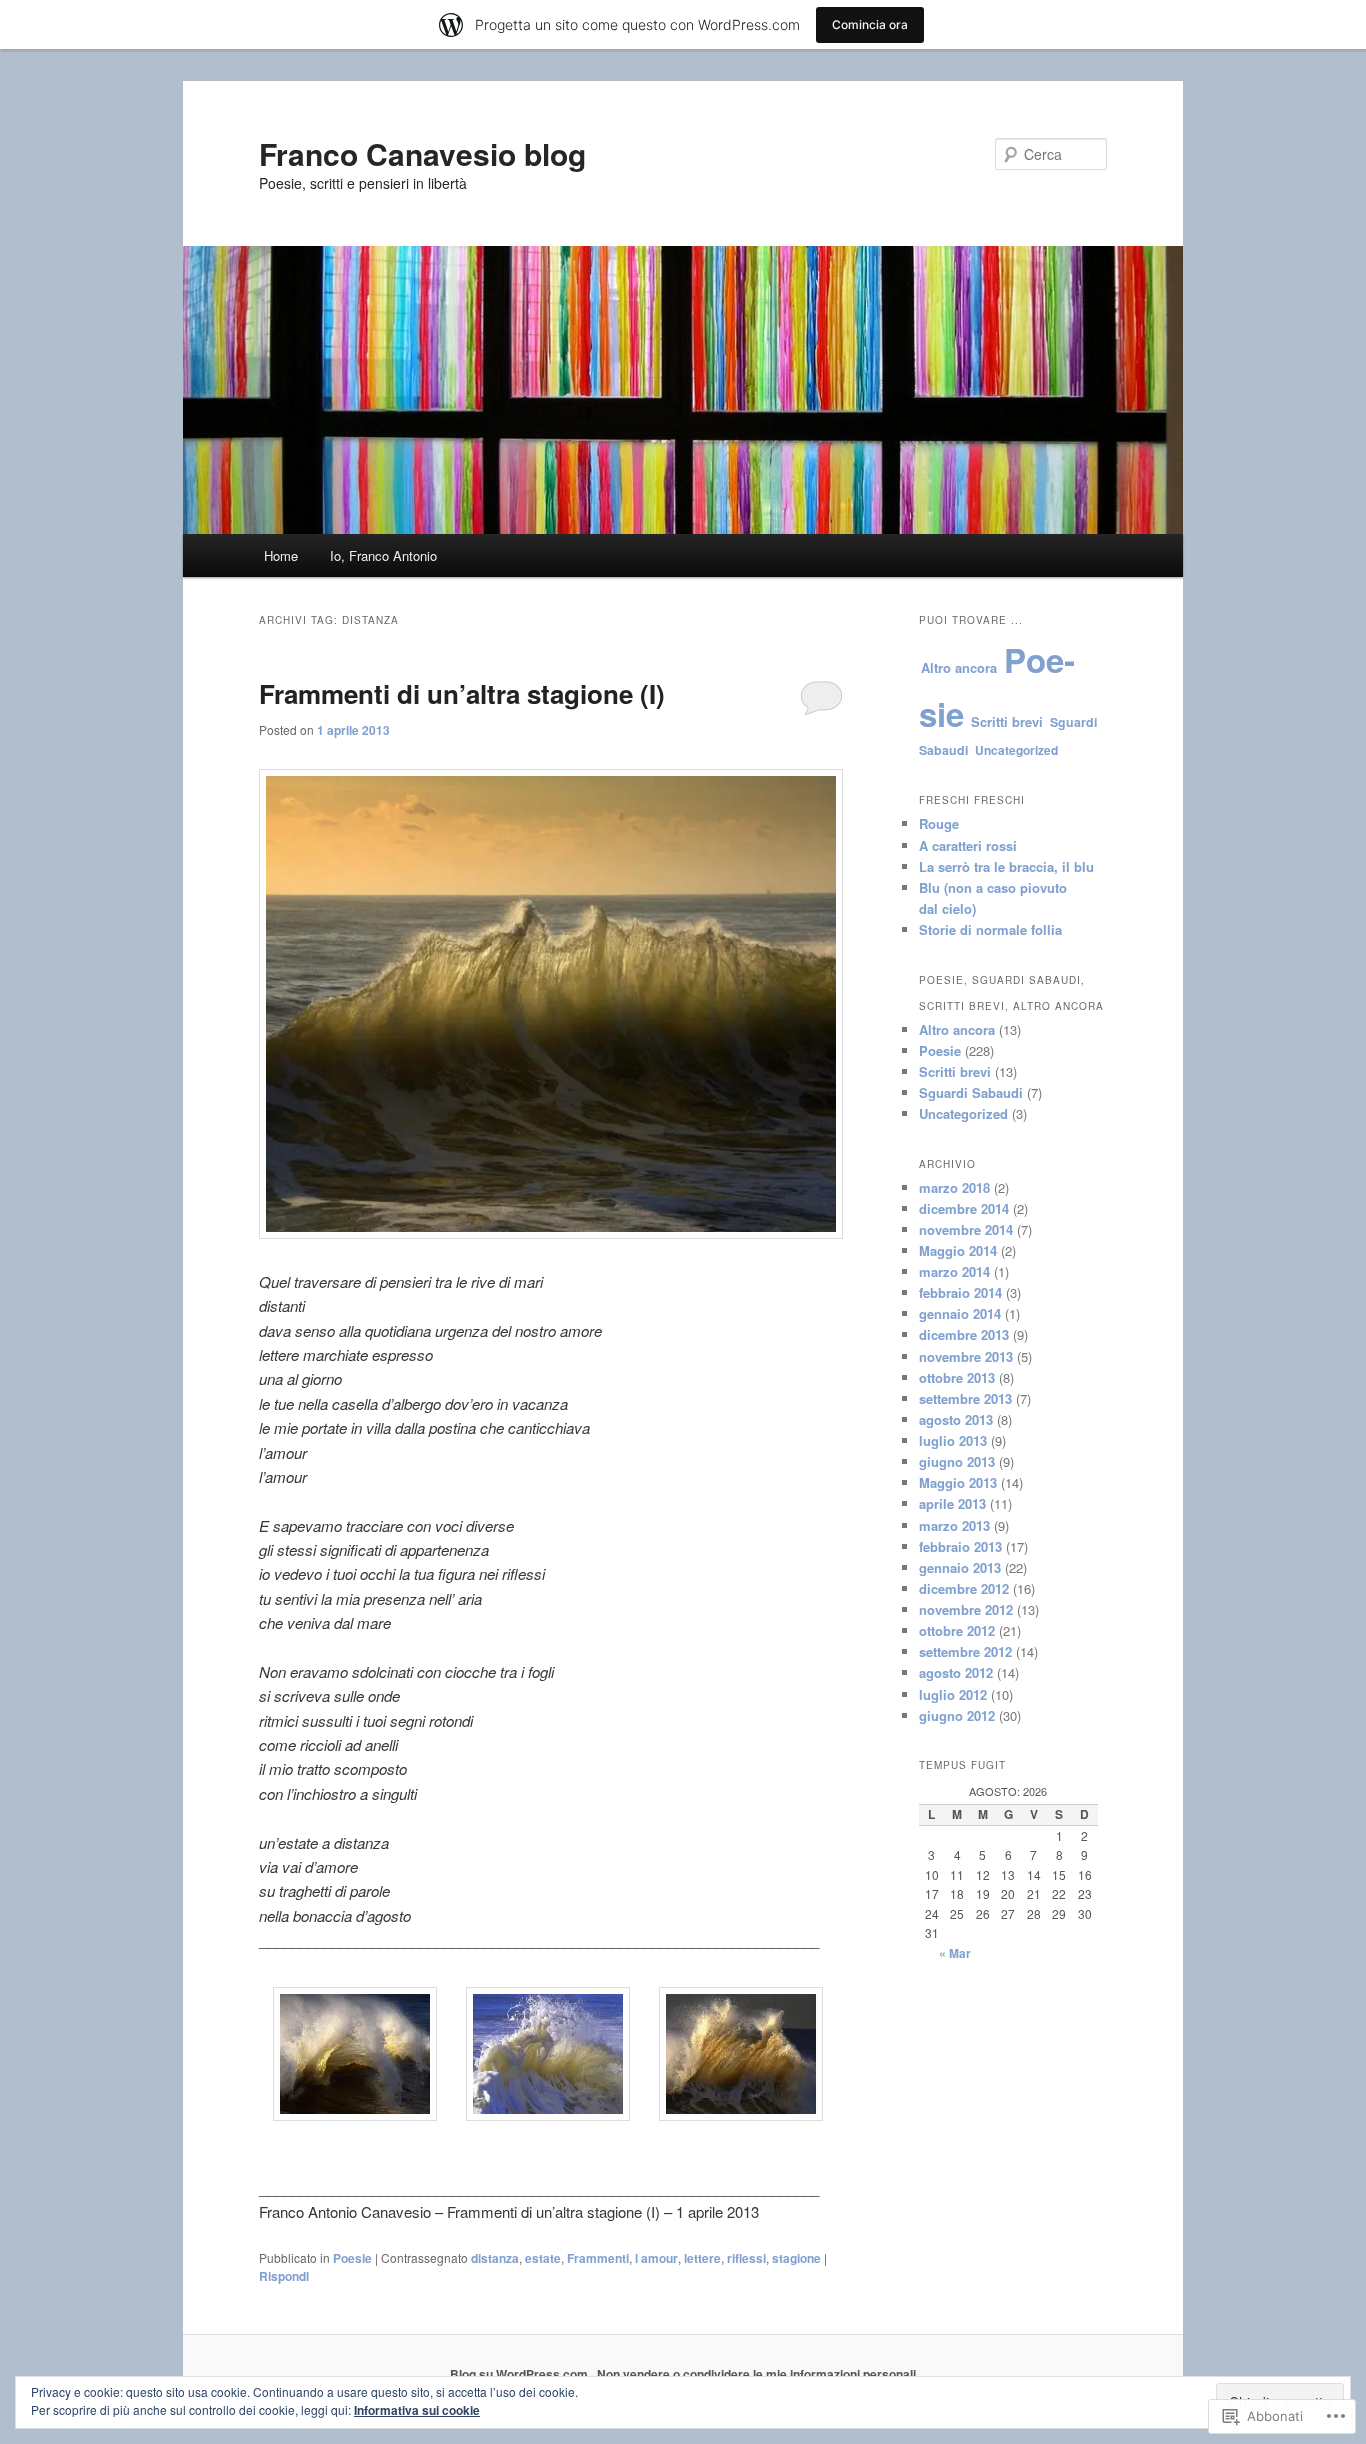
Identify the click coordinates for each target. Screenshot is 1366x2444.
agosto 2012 (956, 1672)
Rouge (939, 823)
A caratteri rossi (968, 845)
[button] (355, 2057)
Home (281, 555)
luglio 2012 (953, 1694)
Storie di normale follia (990, 929)
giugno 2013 (957, 1461)
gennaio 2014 (960, 1313)
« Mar (955, 1953)
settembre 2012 (965, 1651)
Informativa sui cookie (417, 2410)
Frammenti (598, 2258)
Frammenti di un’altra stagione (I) (462, 693)
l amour (656, 2258)
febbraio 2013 (960, 1546)
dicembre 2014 (964, 1208)
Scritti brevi (1007, 721)
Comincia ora (870, 24)
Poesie (352, 2258)
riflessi (746, 2258)
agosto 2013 (956, 1419)
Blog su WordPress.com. (520, 2374)
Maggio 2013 (958, 1482)
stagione (796, 2258)
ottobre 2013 (957, 1377)
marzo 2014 (954, 1271)
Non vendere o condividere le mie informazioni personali (756, 2374)
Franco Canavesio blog (422, 153)
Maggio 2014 (958, 1250)
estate (543, 2258)
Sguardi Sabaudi (971, 1092)
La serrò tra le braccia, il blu (1006, 866)
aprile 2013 (952, 1503)
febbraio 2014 (960, 1292)
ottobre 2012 (957, 1630)
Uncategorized (1016, 750)
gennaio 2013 (960, 1567)
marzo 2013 (954, 1525)
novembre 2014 (966, 1229)
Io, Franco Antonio (383, 555)
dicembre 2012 (964, 1588)
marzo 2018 (954, 1187)
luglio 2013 (953, 1440)
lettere (702, 2258)
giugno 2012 (957, 1715)
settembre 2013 (965, 1398)
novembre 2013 (966, 1356)
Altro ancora (959, 667)
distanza (495, 2258)
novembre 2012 (966, 1609)
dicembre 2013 (964, 1334)
